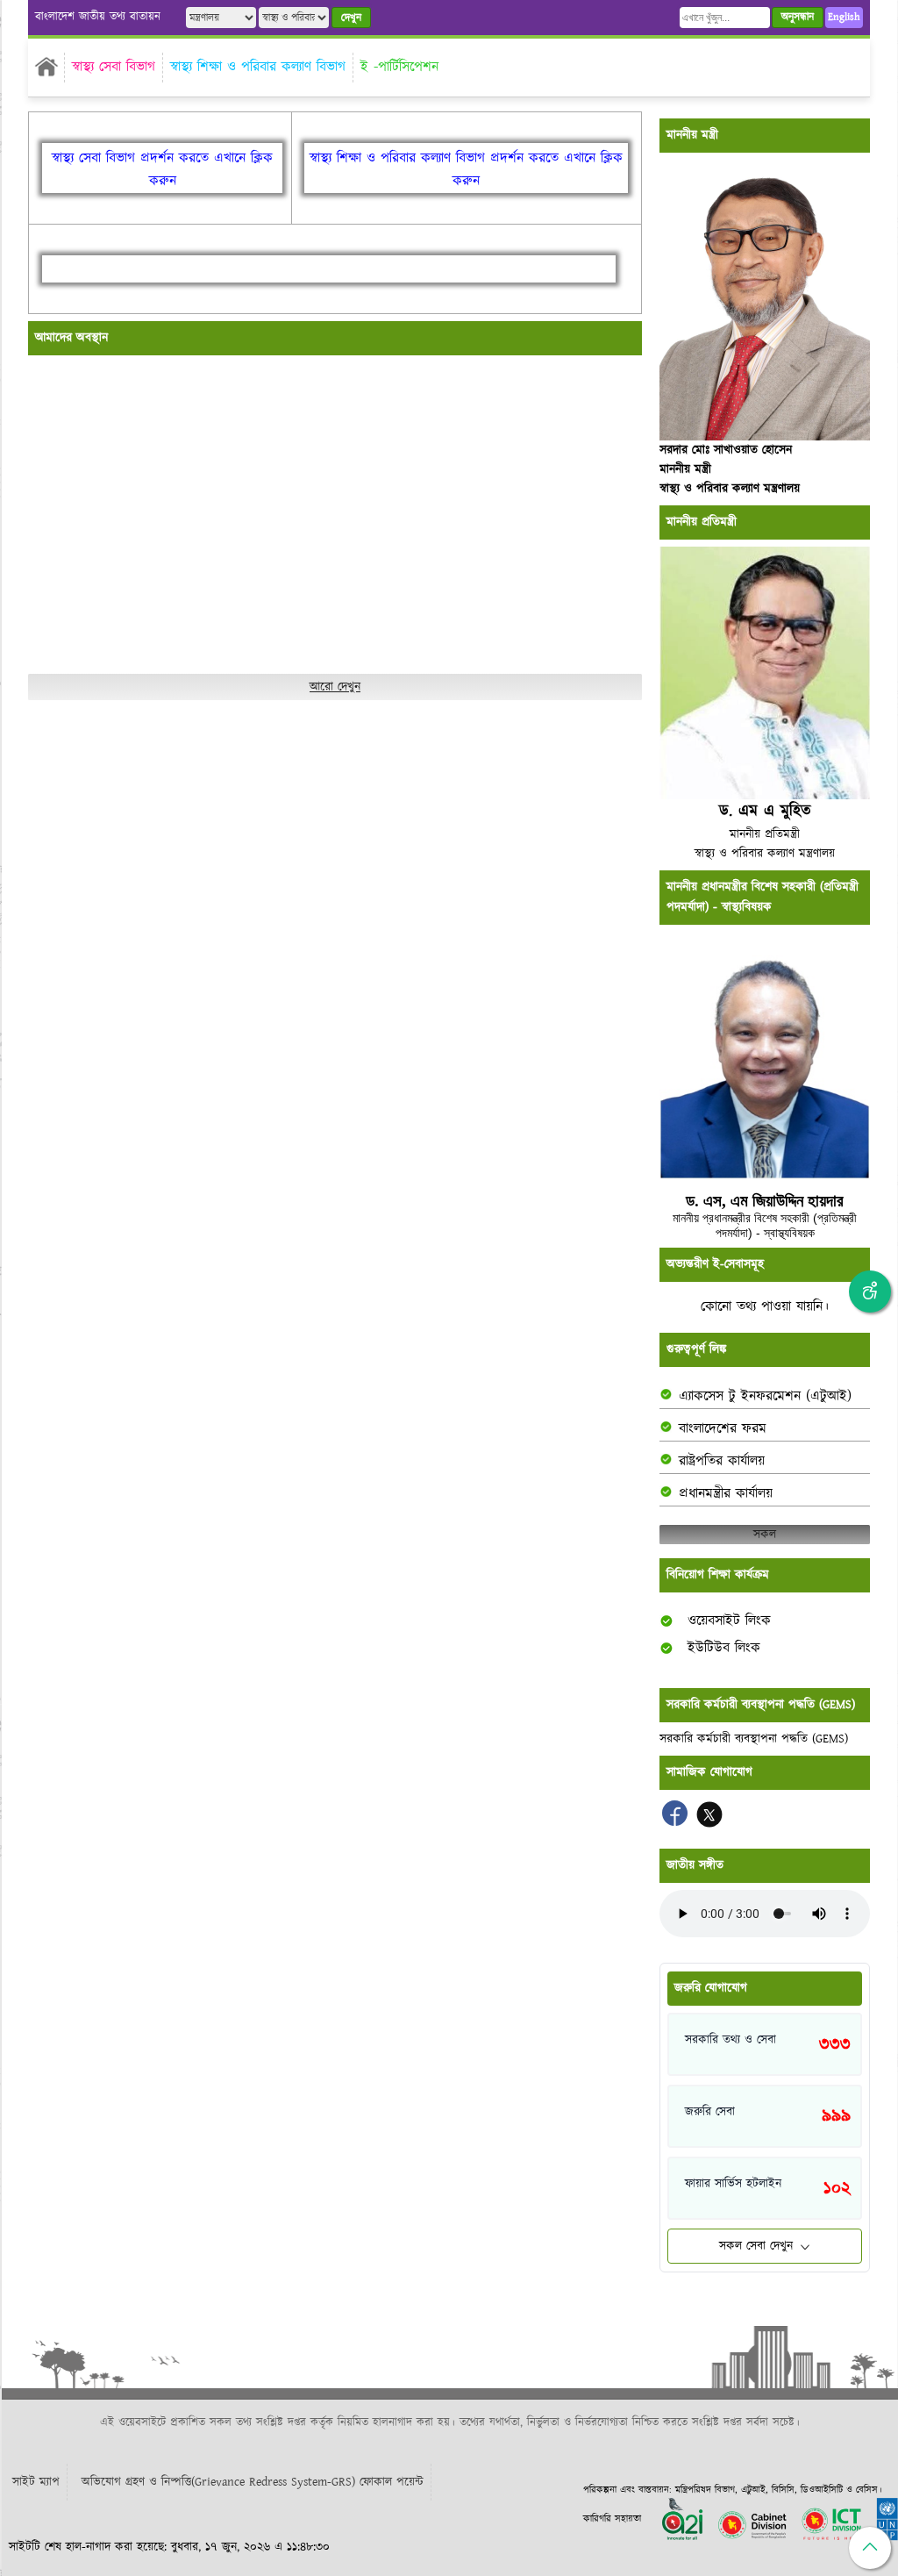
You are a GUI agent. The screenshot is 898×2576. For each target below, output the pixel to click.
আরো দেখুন (335, 687)
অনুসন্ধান (798, 17)
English (844, 17)
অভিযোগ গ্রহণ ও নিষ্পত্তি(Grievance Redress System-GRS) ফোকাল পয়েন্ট (253, 2482)
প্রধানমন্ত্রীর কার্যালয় (726, 1494)
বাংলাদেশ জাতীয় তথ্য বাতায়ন (98, 17)
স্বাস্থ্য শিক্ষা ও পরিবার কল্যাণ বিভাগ (258, 67)
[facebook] (677, 1823)
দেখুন (351, 18)
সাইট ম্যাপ (36, 2482)
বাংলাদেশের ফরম (723, 1429)
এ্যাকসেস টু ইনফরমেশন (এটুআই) (765, 1396)
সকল (765, 1535)
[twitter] (709, 1823)
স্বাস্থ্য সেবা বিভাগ (114, 67)
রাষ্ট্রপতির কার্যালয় (722, 1461)
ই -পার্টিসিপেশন (399, 67)
